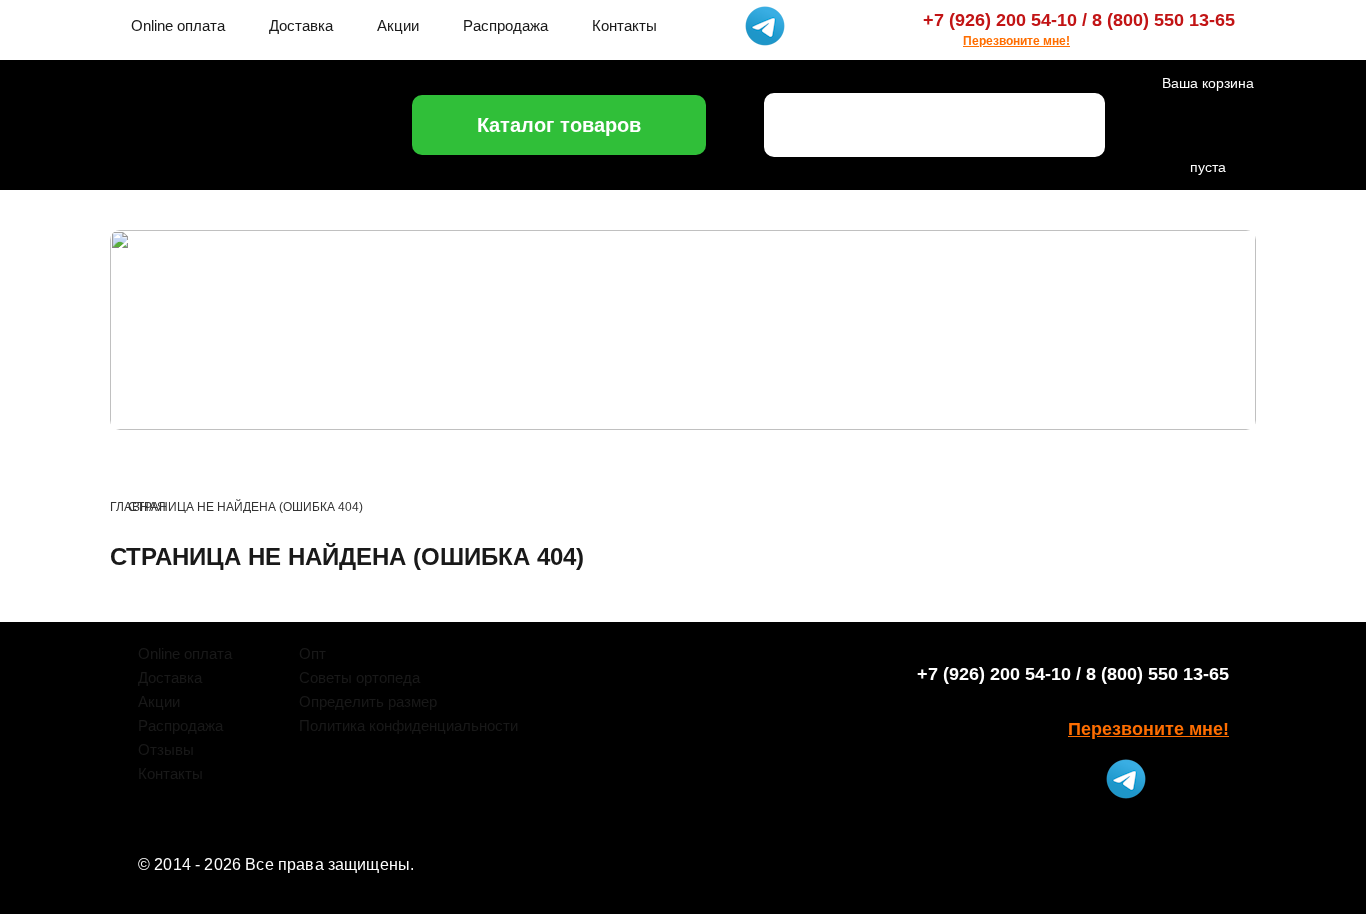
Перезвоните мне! (1016, 41)
